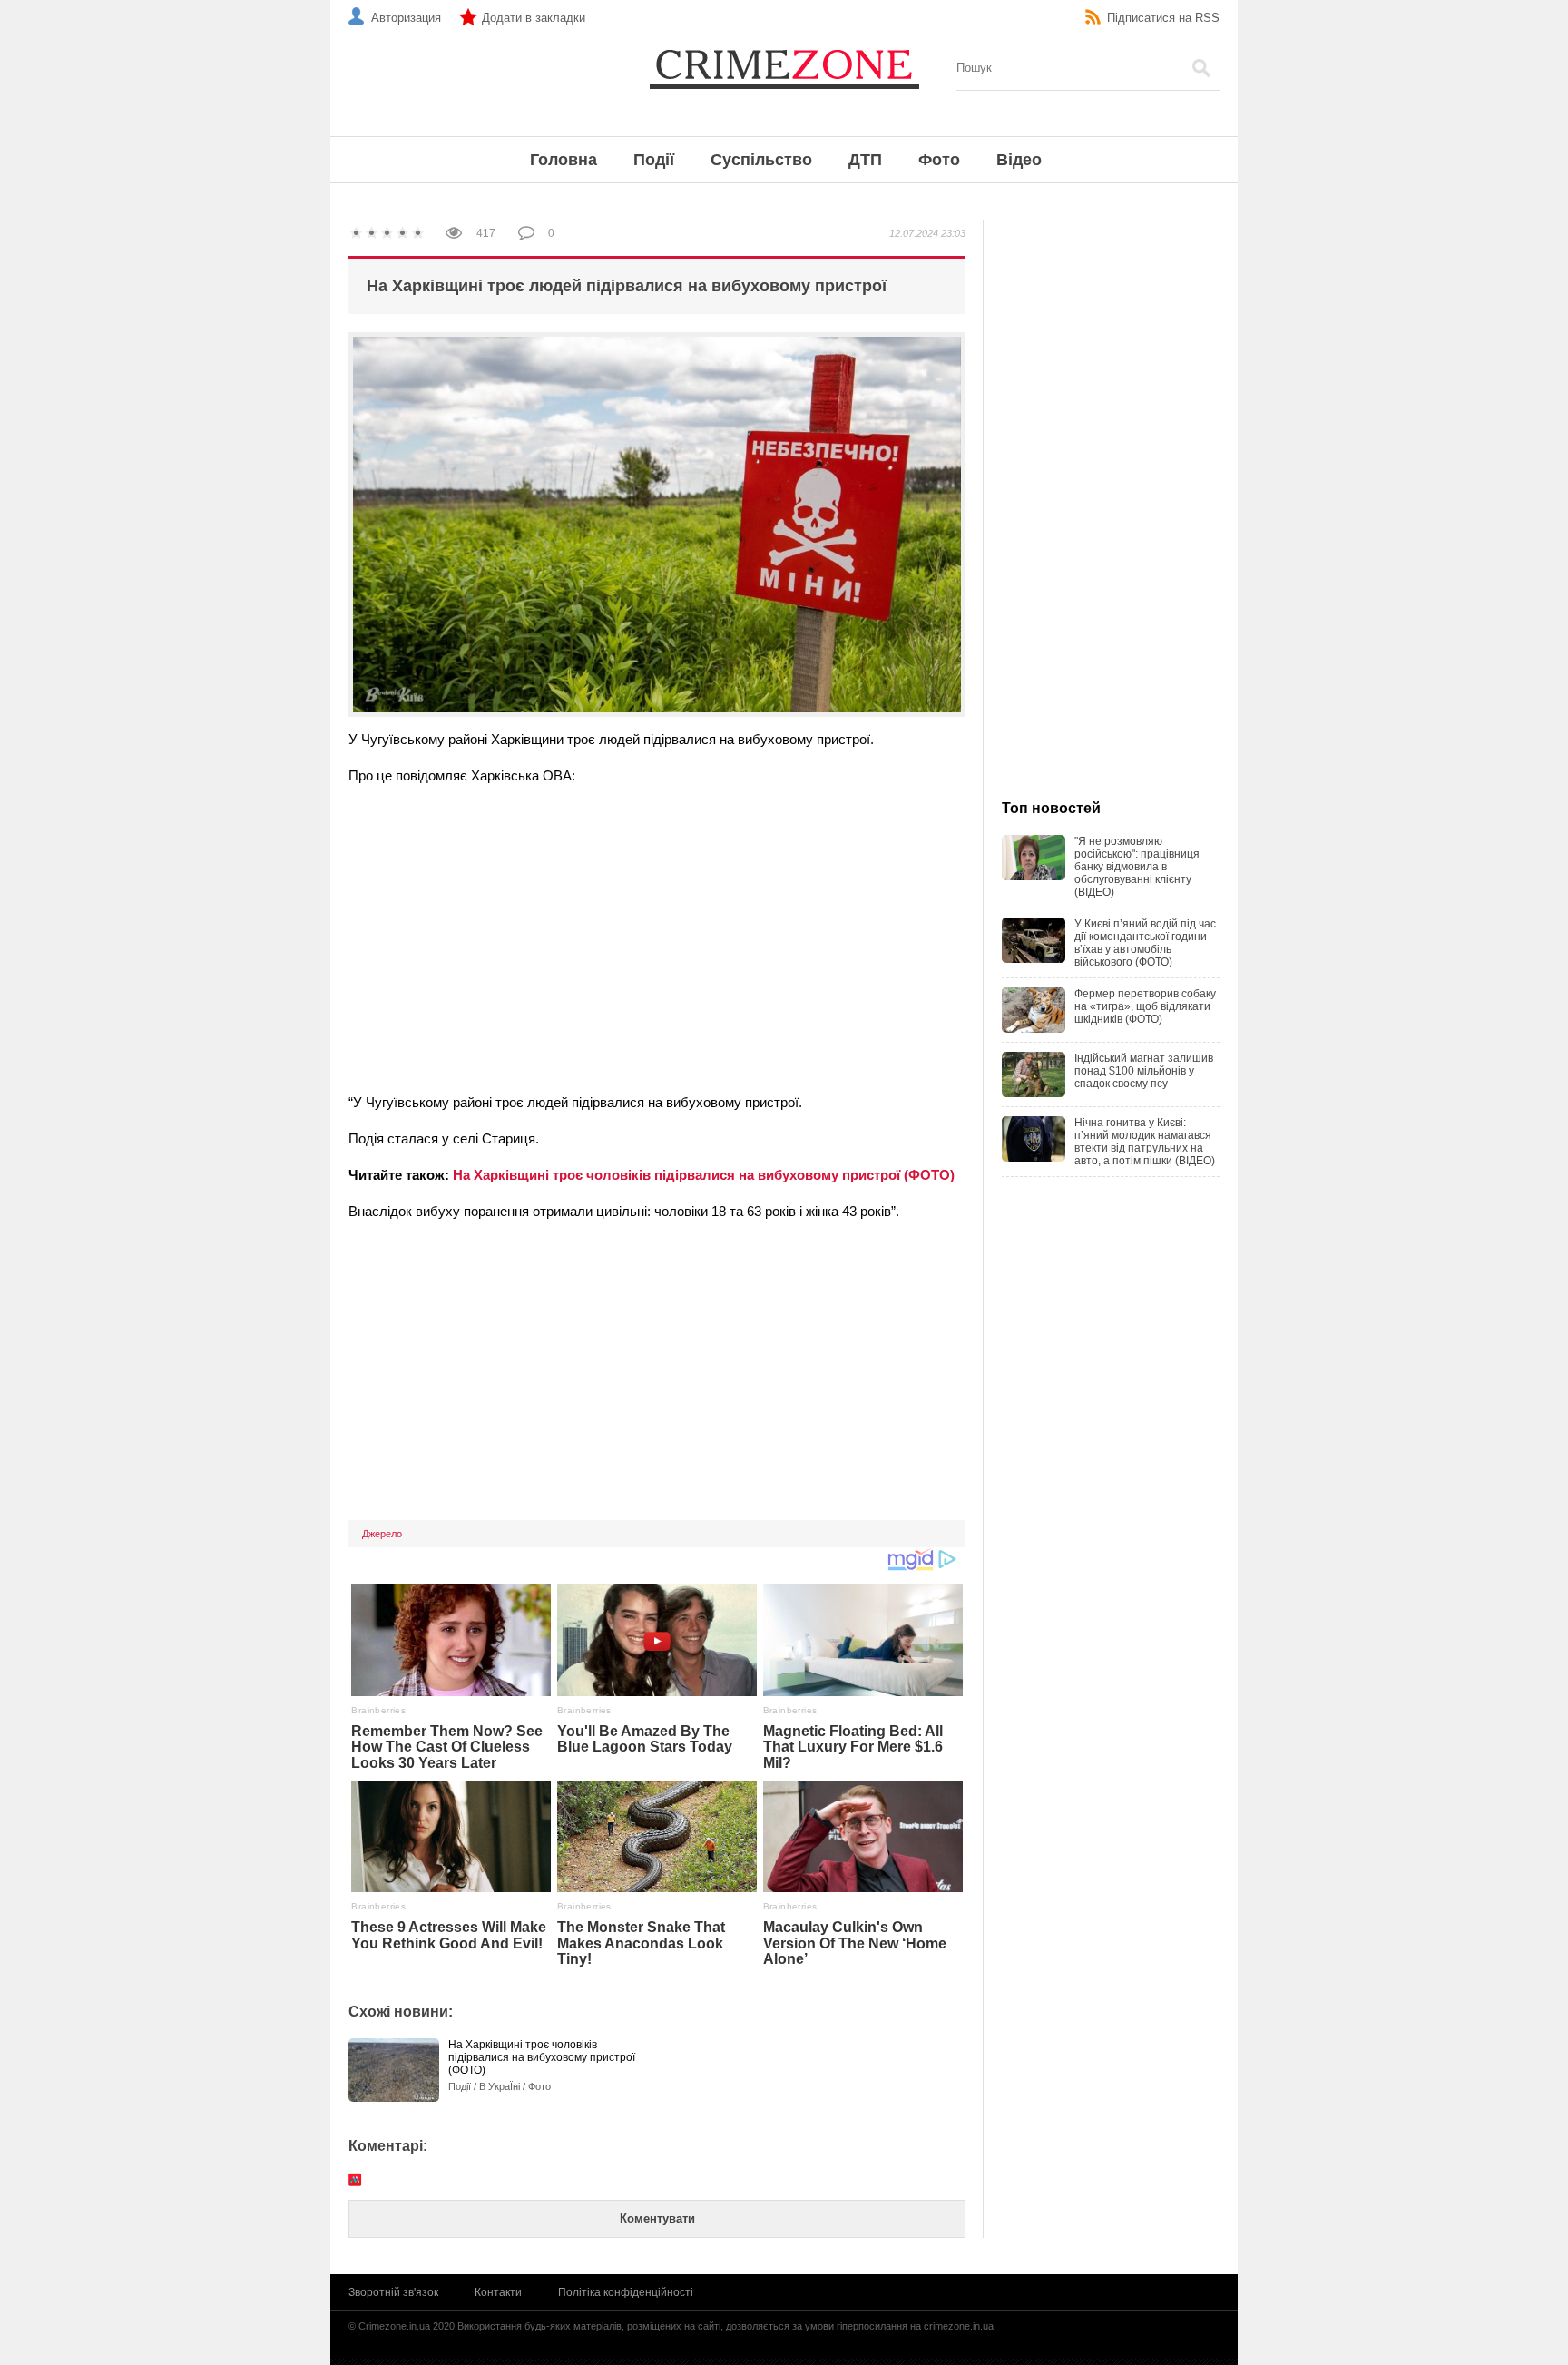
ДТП (865, 160)
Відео (1019, 160)
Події (654, 160)
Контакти (498, 2292)
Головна (563, 160)
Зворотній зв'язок (393, 2292)
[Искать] (1201, 68)
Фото (939, 160)
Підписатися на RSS (1163, 18)
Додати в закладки (534, 18)
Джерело (382, 1534)
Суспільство (761, 160)
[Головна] (784, 68)
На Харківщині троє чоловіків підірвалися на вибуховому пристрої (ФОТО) (704, 1175)
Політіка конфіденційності (626, 2292)
